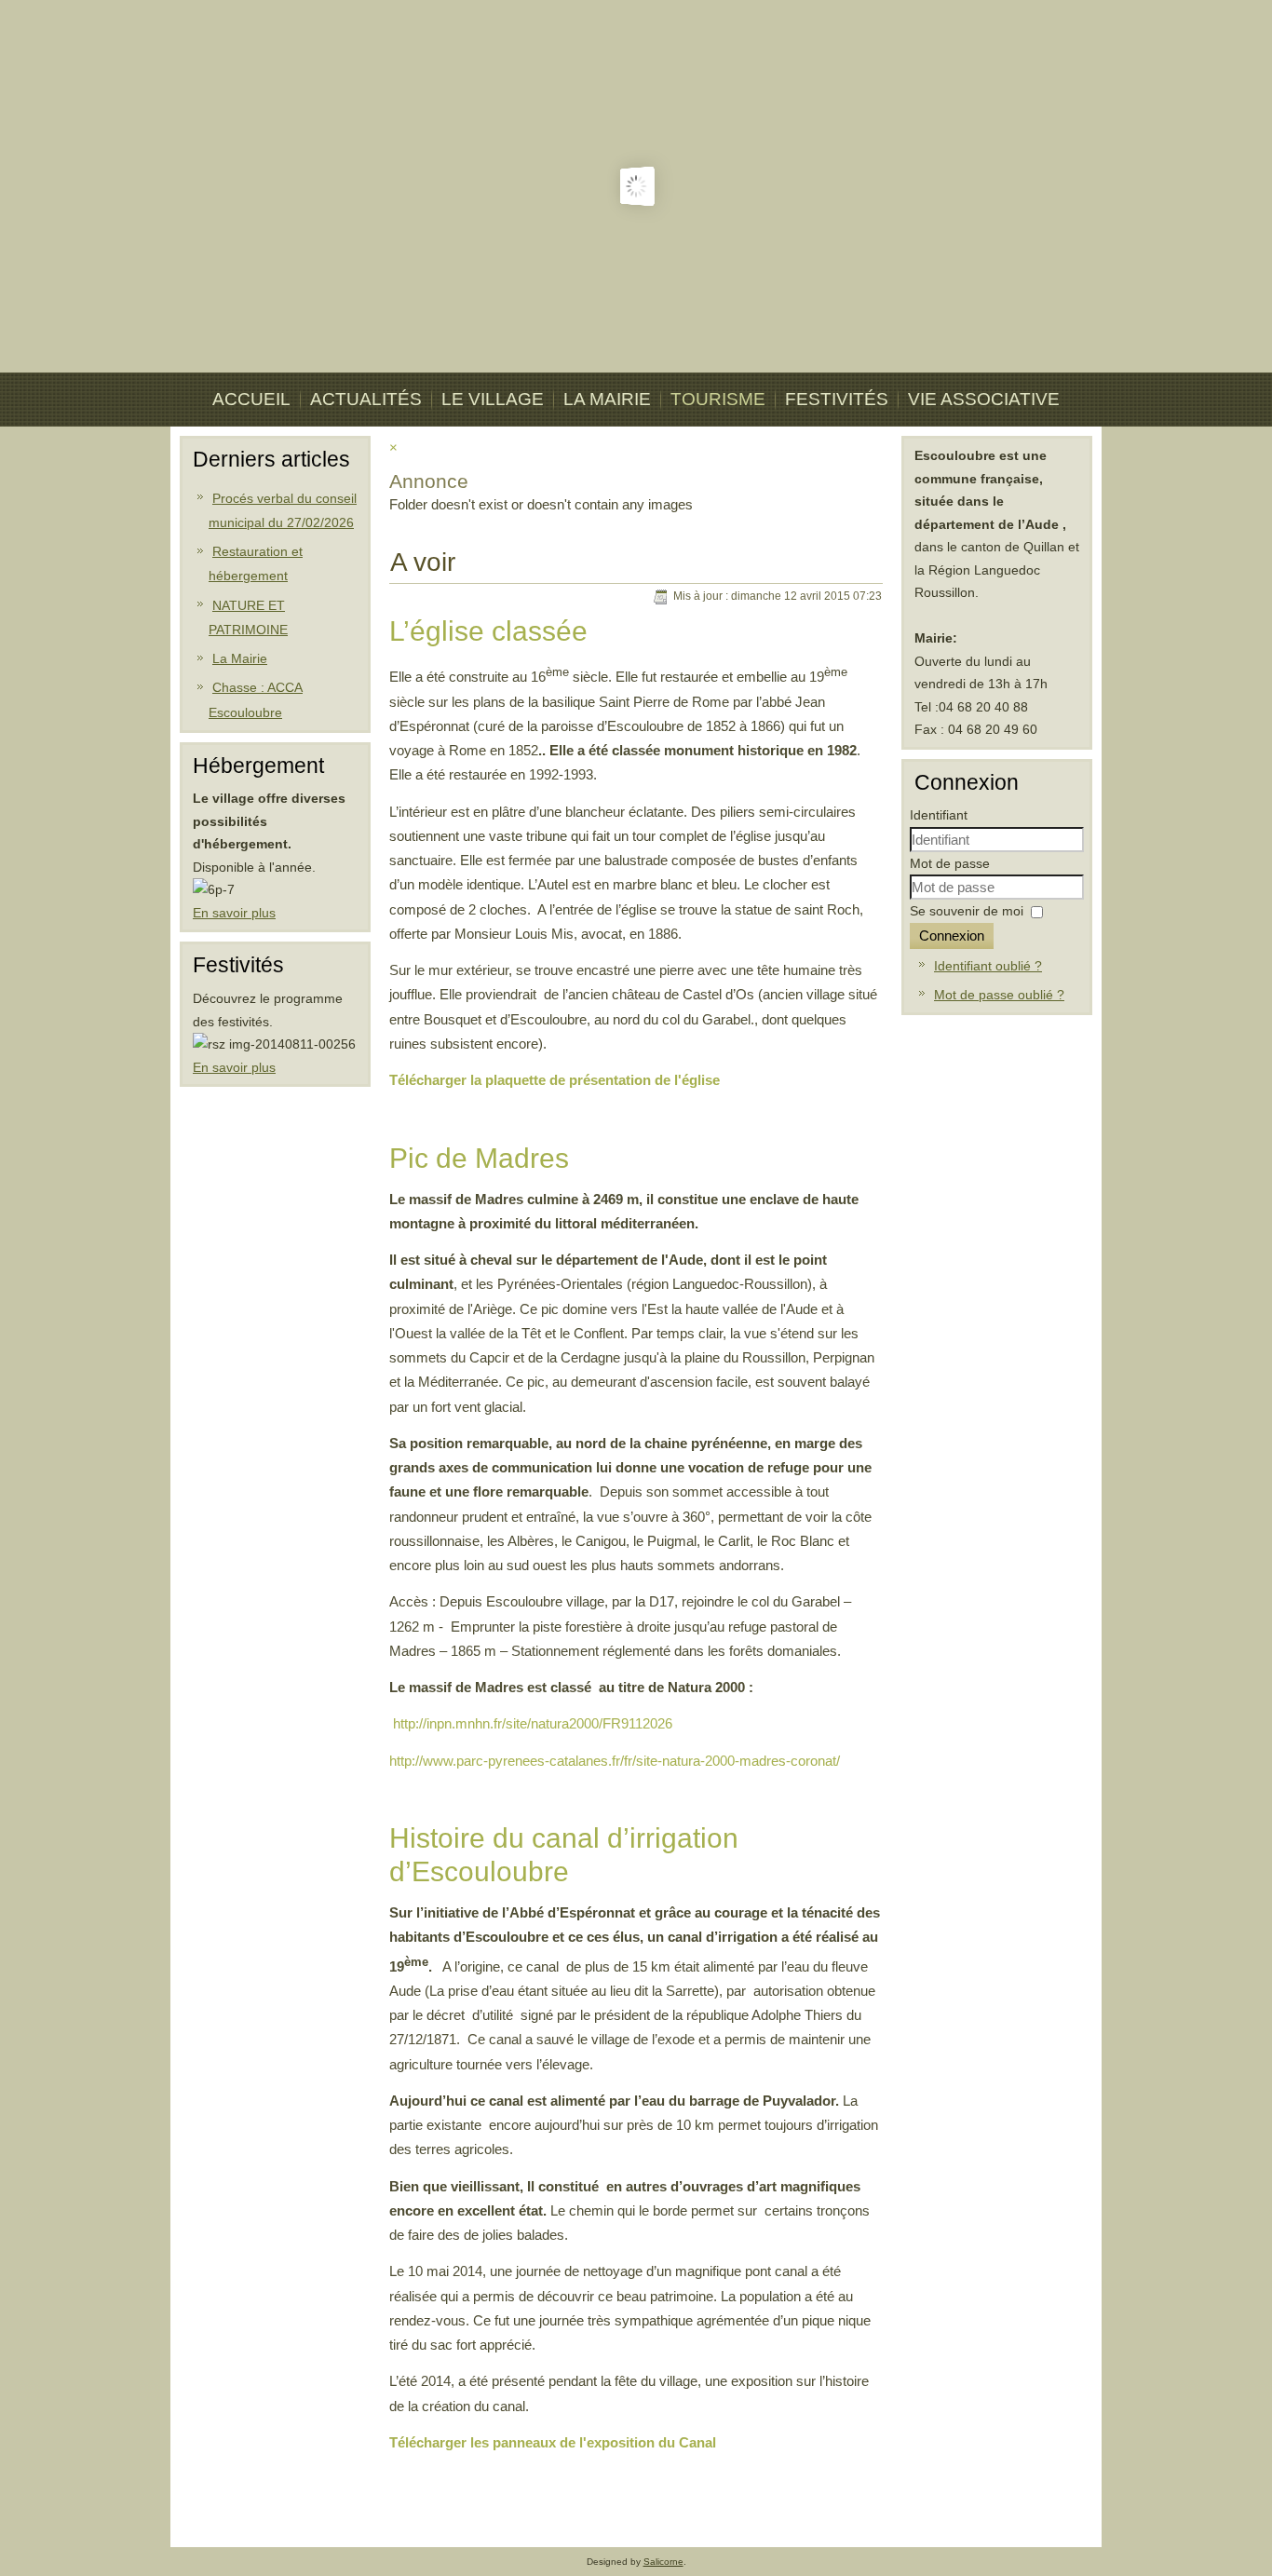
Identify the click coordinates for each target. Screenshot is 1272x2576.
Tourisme (718, 399)
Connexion (952, 935)
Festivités (837, 399)
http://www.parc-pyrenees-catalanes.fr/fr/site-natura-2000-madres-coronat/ (615, 1761)
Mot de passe (950, 863)
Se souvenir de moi (967, 911)
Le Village (493, 399)
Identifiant (939, 815)
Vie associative (984, 399)
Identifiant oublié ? (988, 966)
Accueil (251, 399)
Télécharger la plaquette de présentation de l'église (555, 1080)
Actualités (366, 399)
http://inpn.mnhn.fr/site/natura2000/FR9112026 (533, 1723)
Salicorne (663, 2562)
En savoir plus (234, 913)
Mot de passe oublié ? (999, 995)
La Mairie (607, 399)
